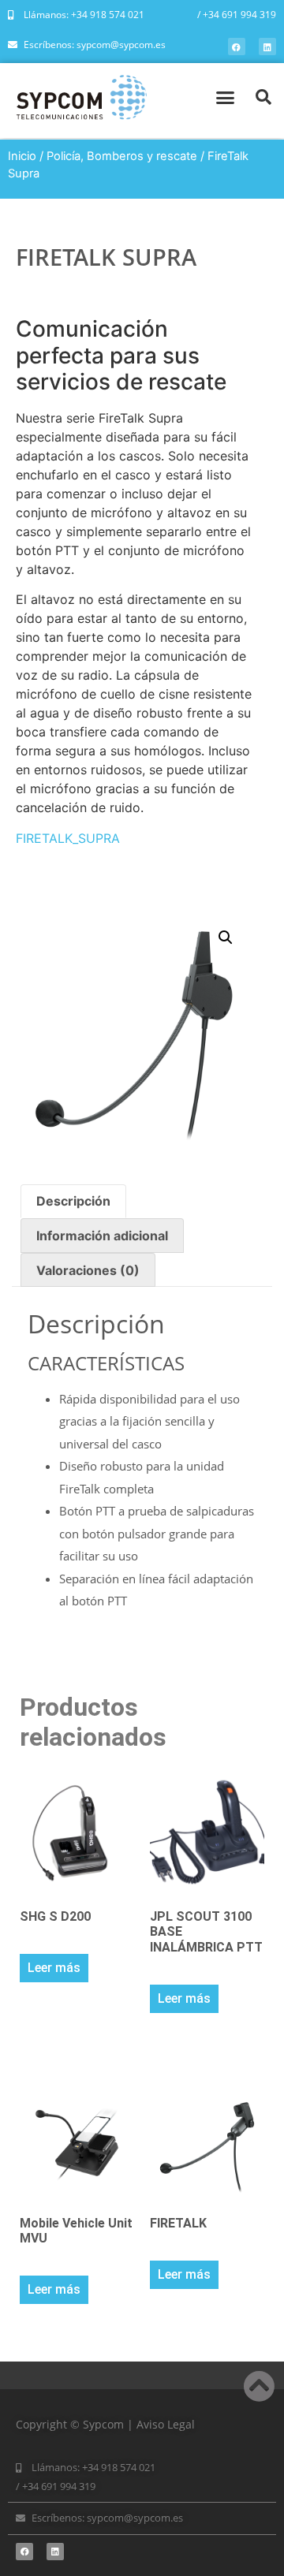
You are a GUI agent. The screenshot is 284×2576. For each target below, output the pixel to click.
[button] (225, 97)
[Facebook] (237, 47)
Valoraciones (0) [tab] (88, 1270)
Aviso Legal (166, 2424)
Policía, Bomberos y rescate (122, 156)
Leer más (54, 1968)
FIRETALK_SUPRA (68, 838)
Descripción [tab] (73, 1201)
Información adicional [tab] (102, 1236)
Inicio (22, 156)
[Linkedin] (267, 47)
